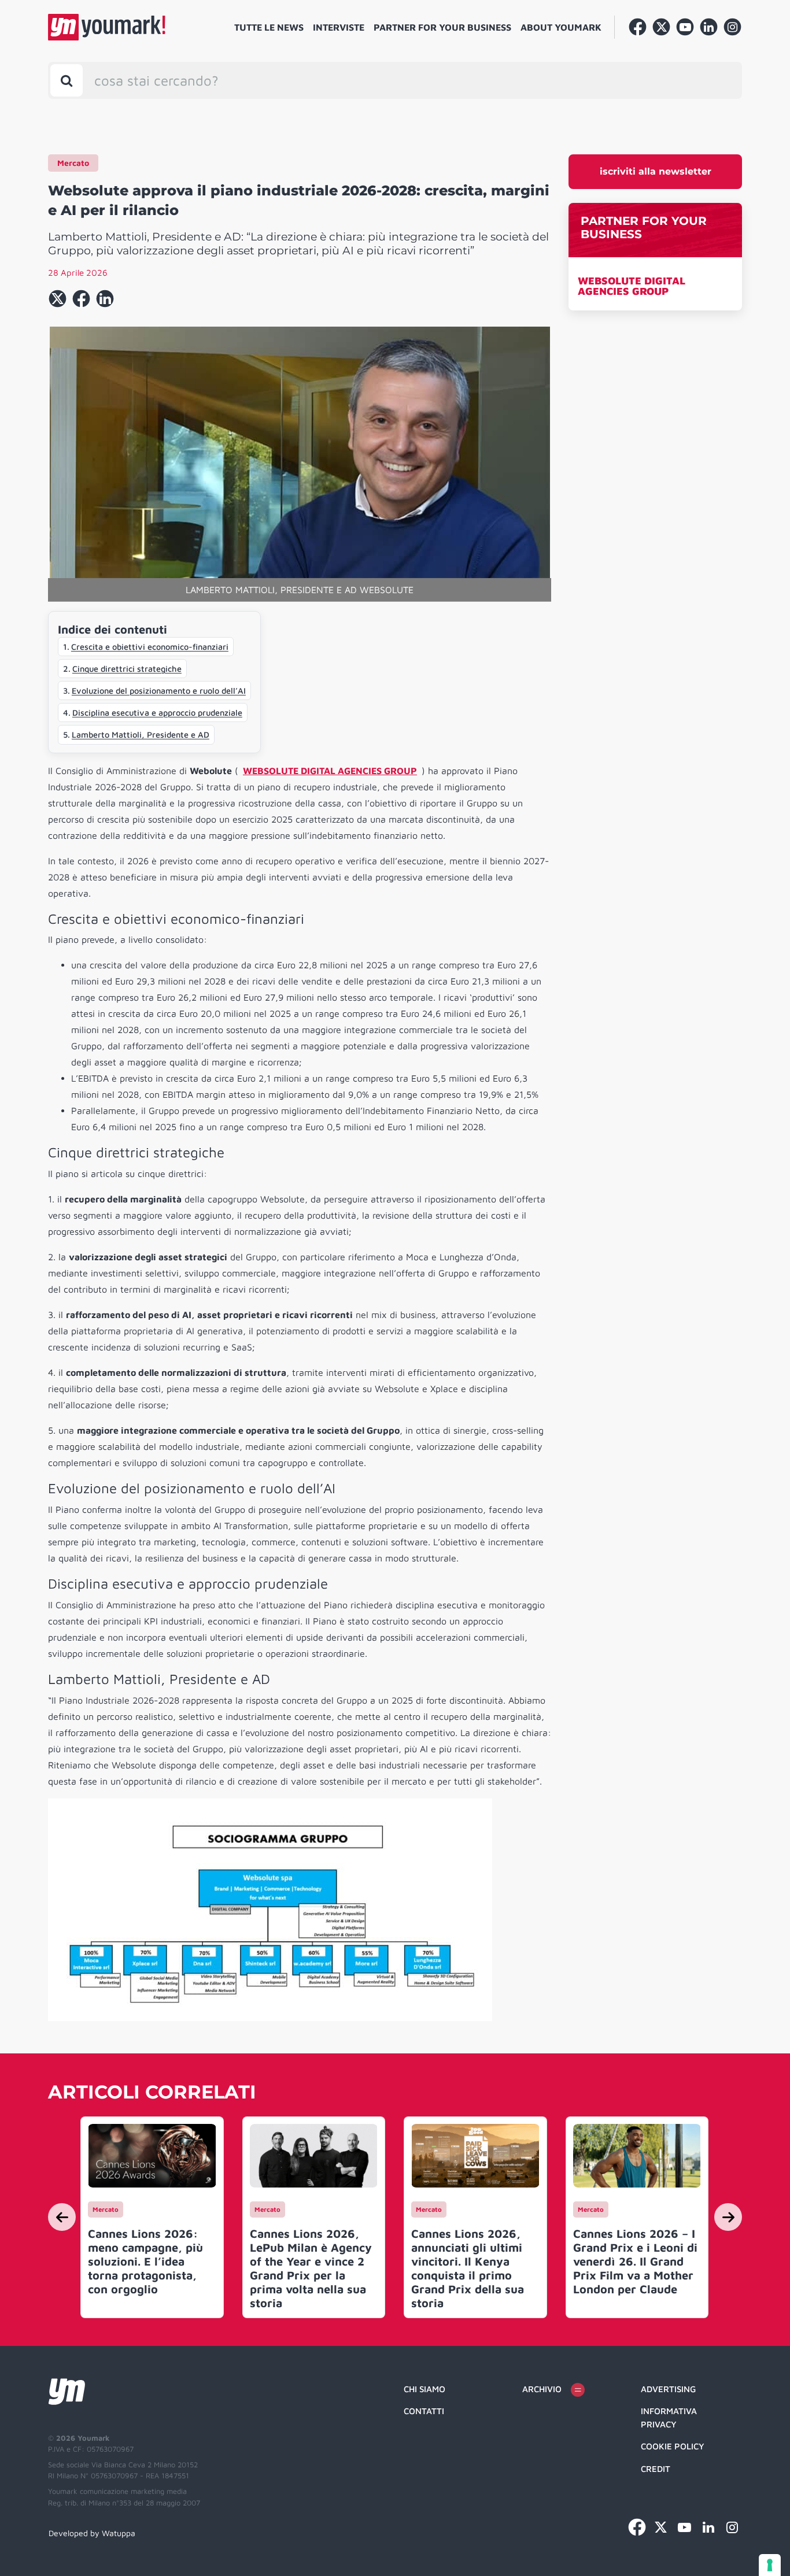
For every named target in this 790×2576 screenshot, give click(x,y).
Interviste (339, 27)
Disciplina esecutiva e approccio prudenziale (157, 713)
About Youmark (561, 27)
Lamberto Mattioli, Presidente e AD (141, 734)
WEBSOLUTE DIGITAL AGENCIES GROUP (632, 286)
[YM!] (107, 27)
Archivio (542, 2389)
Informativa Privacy (669, 2418)
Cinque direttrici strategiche (127, 669)
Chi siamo (424, 2389)
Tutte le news (269, 27)
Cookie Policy (673, 2446)
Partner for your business (442, 27)
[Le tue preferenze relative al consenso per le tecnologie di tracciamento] (770, 2565)
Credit (656, 2469)
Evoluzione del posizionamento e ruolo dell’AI (159, 691)
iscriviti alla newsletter (656, 171)
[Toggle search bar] (67, 80)
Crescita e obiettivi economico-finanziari (150, 647)
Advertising (668, 2389)
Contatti (424, 2411)
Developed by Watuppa (92, 2533)
